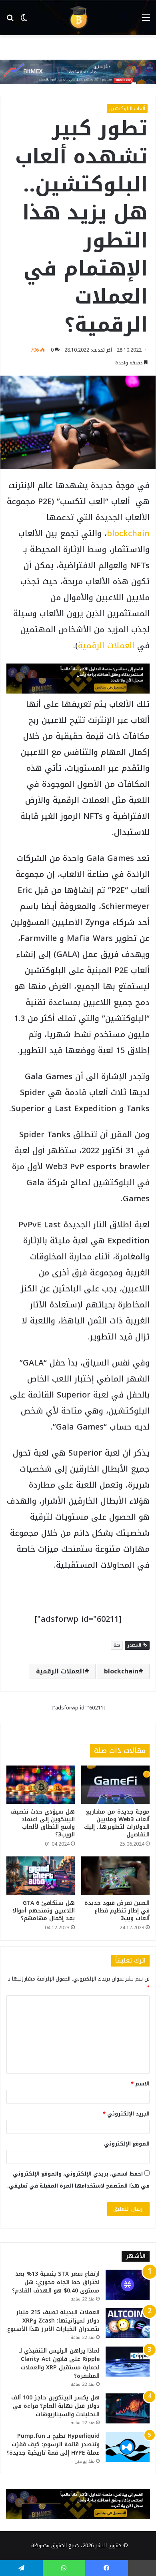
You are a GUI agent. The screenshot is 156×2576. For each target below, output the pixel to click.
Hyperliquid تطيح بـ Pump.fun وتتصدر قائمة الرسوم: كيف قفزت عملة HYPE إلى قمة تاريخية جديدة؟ (53, 2444)
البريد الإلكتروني (126, 2114)
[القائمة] (146, 21)
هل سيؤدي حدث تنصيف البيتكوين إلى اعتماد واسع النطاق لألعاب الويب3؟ (43, 1823)
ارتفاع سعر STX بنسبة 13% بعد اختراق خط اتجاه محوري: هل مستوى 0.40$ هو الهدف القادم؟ (56, 2282)
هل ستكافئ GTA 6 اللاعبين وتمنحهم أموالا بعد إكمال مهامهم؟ (44, 1911)
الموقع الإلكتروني (127, 2144)
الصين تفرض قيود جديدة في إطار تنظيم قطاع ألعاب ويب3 (117, 1911)
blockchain (128, 533)
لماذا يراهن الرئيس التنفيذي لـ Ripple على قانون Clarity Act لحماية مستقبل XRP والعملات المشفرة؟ (59, 2363)
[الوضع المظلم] (24, 21)
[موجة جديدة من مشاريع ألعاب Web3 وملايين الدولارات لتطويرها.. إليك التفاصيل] (115, 1785)
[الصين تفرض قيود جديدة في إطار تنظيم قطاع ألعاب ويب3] (115, 1876)
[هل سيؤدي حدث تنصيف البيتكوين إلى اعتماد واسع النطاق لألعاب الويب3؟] (41, 1785)
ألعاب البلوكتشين (127, 109)
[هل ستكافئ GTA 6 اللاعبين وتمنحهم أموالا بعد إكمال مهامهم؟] (41, 1876)
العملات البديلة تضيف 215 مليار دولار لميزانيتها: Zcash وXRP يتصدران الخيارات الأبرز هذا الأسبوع (53, 2321)
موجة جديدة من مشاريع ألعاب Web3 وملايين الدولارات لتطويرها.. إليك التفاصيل (117, 1823)
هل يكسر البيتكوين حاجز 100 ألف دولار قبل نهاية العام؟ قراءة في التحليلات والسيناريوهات (55, 2406)
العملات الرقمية (106, 646)
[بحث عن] (10, 21)
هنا (117, 1645)
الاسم (140, 2084)
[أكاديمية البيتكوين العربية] (78, 18)
